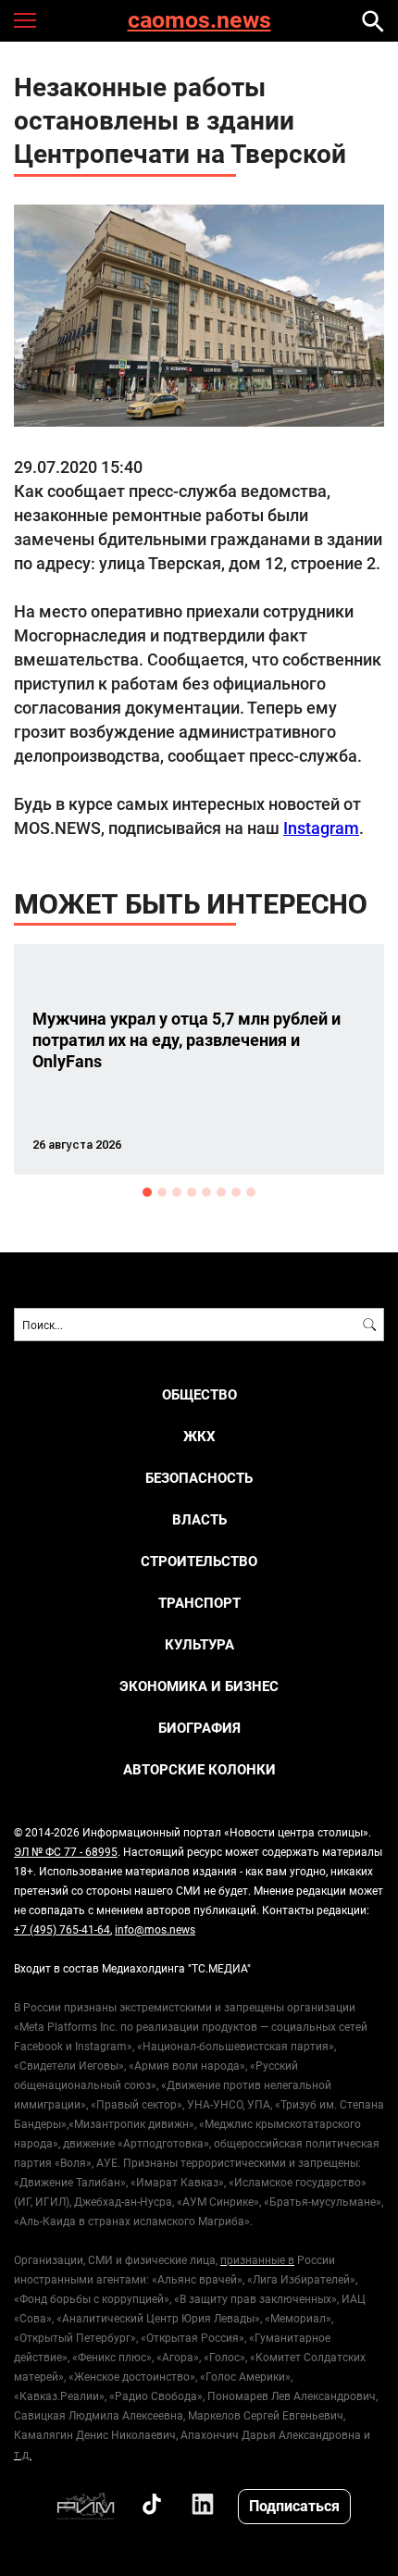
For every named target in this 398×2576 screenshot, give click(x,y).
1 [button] (147, 1192)
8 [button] (251, 1192)
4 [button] (192, 1192)
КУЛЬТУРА (199, 1644)
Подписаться (294, 2505)
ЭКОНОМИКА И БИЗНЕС (199, 1686)
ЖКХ (199, 1436)
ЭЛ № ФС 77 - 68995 (66, 1851)
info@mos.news (155, 1929)
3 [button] (177, 1192)
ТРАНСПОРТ (199, 1603)
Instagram (321, 828)
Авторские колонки (199, 1769)
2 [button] (162, 1192)
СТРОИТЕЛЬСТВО (199, 1561)
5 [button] (206, 1192)
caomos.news (199, 21)
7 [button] (236, 1192)
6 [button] (221, 1192)
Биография (199, 1728)
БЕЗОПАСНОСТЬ (199, 1478)
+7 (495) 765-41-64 (62, 1929)
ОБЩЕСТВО (199, 1394)
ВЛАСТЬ (199, 1519)
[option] (199, 1059)
